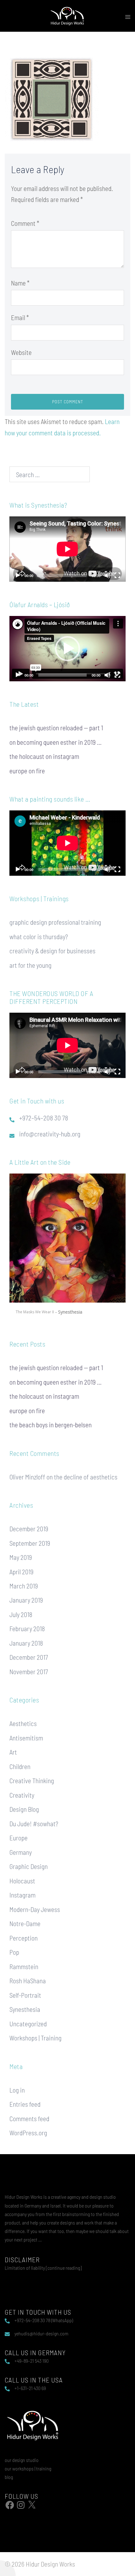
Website (21, 352)
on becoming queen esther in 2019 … (56, 742)
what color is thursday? (39, 937)
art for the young (30, 965)
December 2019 (29, 1529)
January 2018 (26, 1643)
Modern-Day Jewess (35, 1909)
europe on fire (27, 771)
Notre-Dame (25, 1923)
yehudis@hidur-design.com (41, 2333)
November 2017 (29, 1672)
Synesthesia (25, 2009)
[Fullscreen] (117, 575)
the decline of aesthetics (86, 1477)
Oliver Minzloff (27, 1477)
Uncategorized (28, 2024)
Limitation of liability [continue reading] (43, 2268)
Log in (17, 2090)
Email (20, 317)
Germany (21, 1852)
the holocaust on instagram (44, 756)
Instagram (22, 1895)
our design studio (22, 2460)
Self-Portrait (25, 1995)
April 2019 (22, 1572)
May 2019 (21, 1557)
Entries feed (25, 2104)
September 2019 (30, 1543)
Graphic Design (29, 1866)
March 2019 (24, 1586)
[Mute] (107, 575)
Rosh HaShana (28, 1981)
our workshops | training (28, 2468)
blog (9, 2477)
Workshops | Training (35, 2038)
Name (20, 283)
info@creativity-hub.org (50, 1134)
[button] (67, 649)
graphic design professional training (55, 922)
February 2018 (27, 1628)
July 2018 (21, 1614)
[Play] (18, 575)
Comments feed (29, 2119)
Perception (24, 1938)
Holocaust (22, 1881)
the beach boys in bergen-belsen (51, 1425)
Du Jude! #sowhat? (34, 1824)
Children (20, 1766)
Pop (14, 1952)
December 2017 (29, 1657)
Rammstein (24, 1966)
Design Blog (24, 1809)
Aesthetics (23, 1723)
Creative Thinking (32, 1781)
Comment (25, 223)
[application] (67, 549)
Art (13, 1752)
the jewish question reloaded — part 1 (56, 728)
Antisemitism (26, 1738)
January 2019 (26, 1600)
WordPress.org (28, 2133)
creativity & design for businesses (52, 951)
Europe (19, 1838)
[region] (67, 1247)
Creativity (22, 1795)
